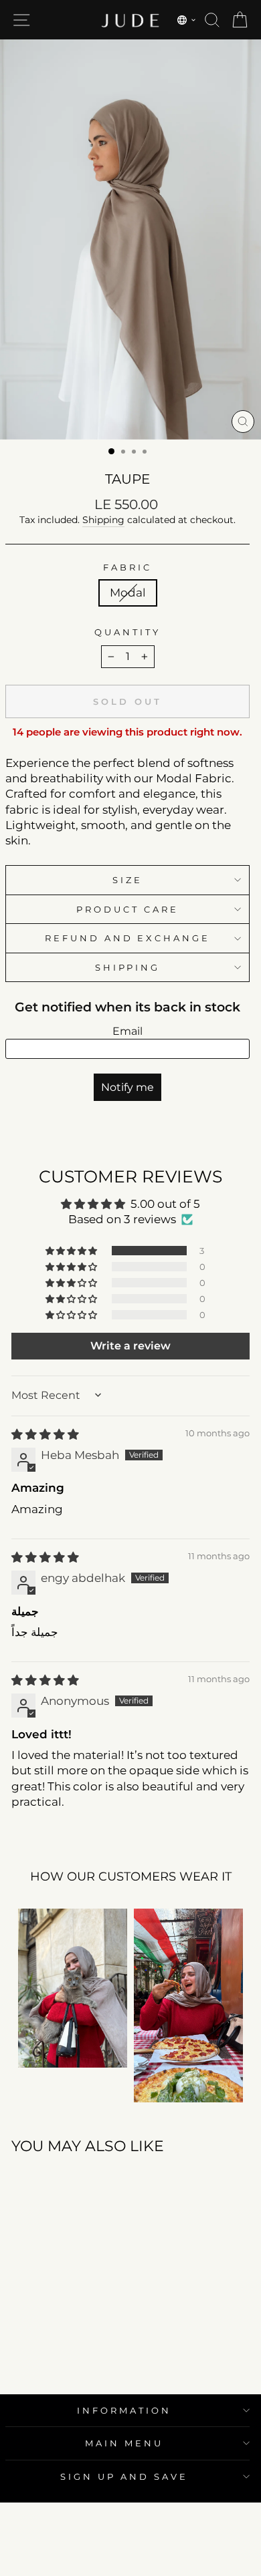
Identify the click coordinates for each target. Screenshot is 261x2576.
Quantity (127, 632)
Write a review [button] (130, 1346)
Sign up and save (124, 2476)
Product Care (127, 909)
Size (127, 880)
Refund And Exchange (128, 938)
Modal (128, 593)
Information (124, 2410)
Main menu (124, 2443)
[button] (187, 20)
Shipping (103, 520)
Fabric (127, 567)
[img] (45, 1434)
